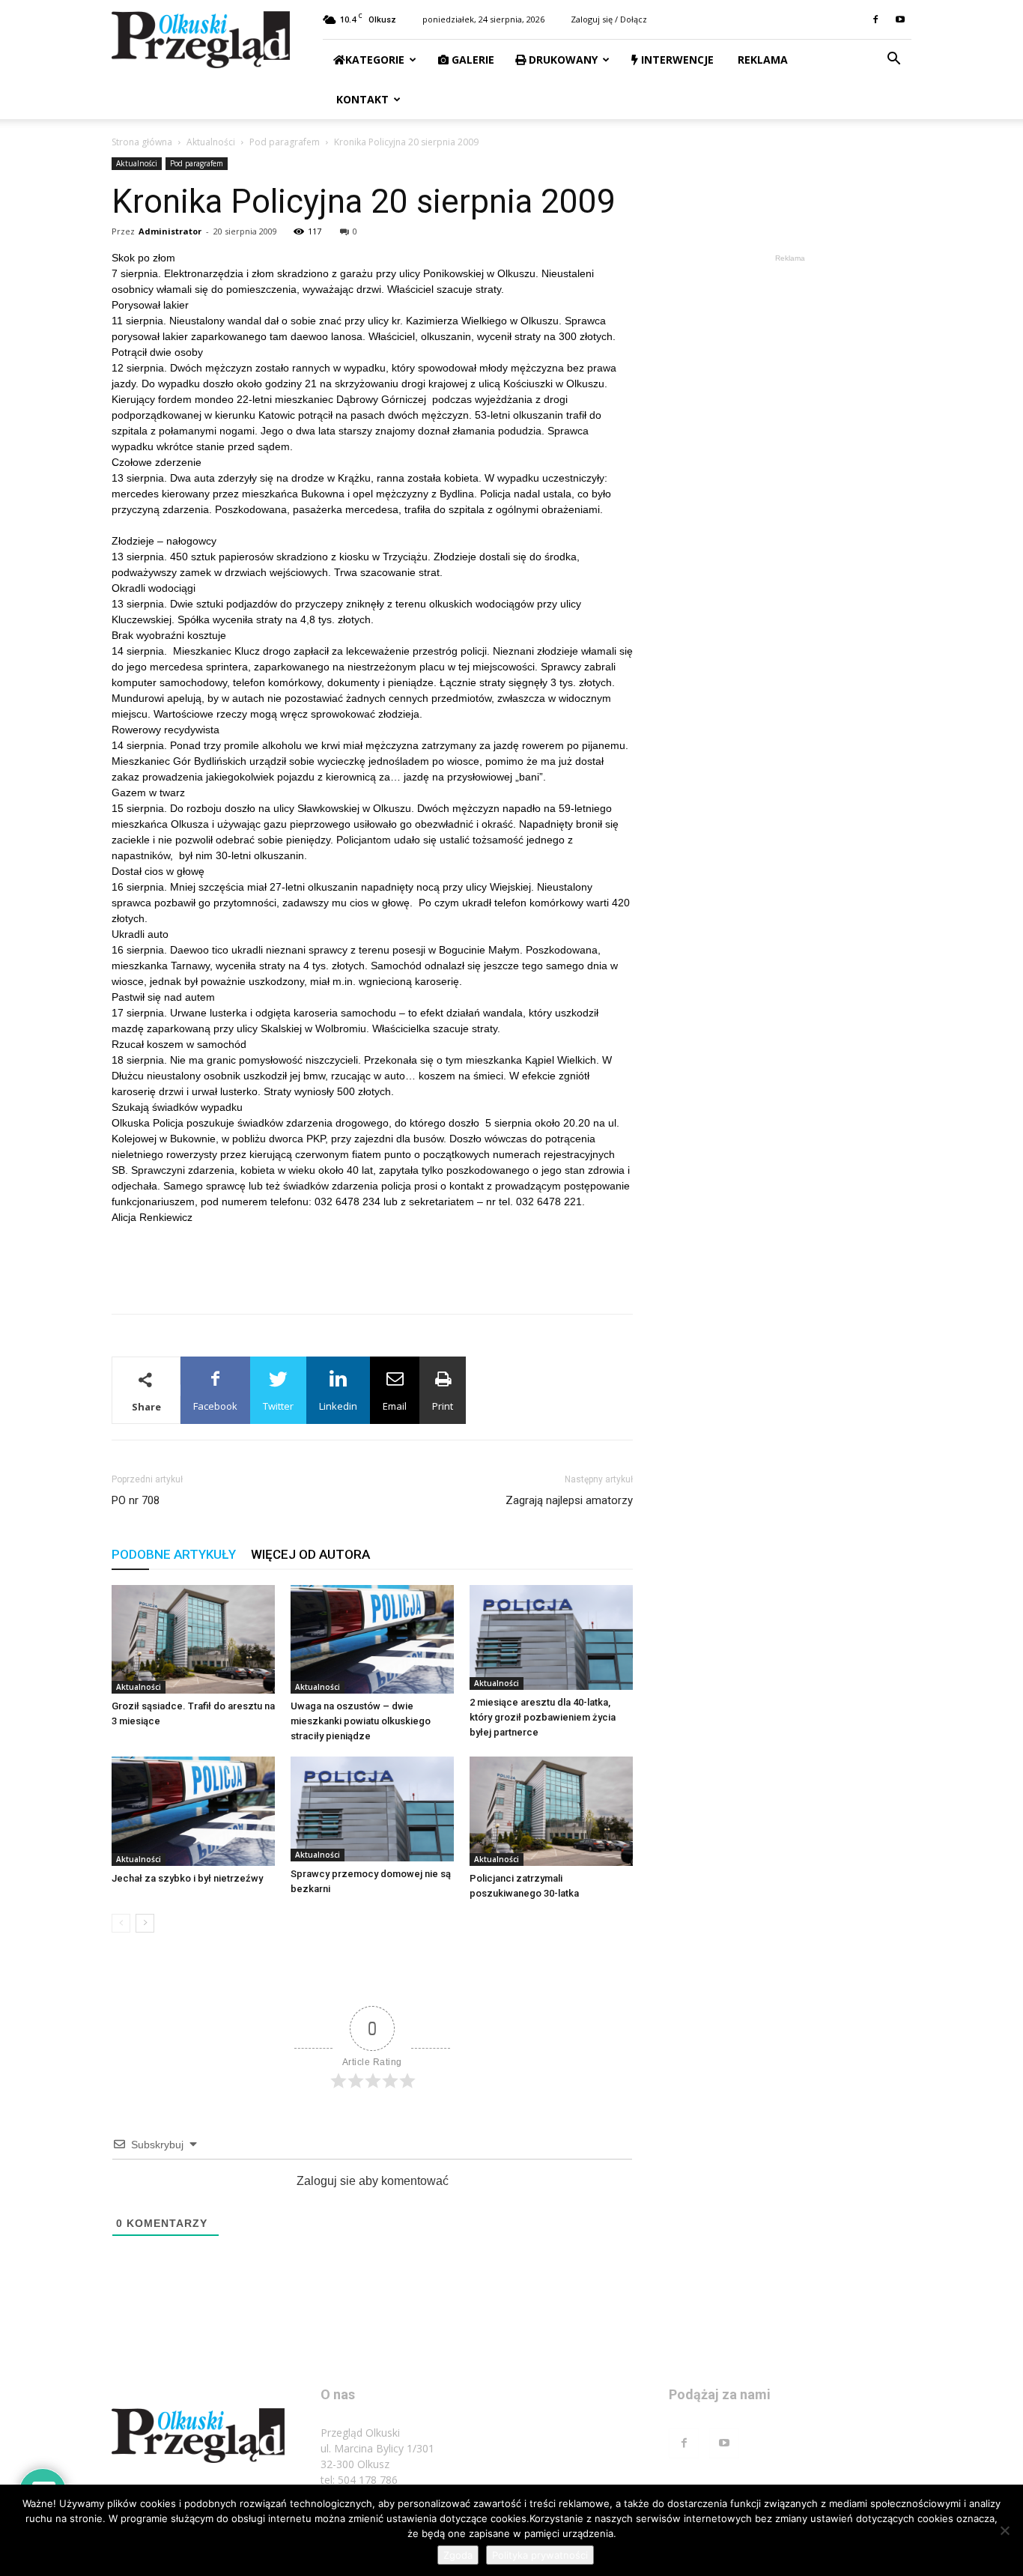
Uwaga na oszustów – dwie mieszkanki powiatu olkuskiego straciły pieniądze (361, 1721)
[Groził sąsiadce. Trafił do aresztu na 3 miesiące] (193, 1639)
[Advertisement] (372, 1264)
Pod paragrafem (285, 142)
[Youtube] (900, 19)
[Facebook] (875, 19)
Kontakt (361, 99)
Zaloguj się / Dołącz (609, 19)
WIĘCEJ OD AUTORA (310, 1554)
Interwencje (676, 60)
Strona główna (142, 142)
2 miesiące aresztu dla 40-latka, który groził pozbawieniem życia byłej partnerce (543, 1717)
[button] (893, 60)
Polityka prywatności (540, 2555)
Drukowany (562, 60)
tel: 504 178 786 (359, 2480)
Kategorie (375, 60)
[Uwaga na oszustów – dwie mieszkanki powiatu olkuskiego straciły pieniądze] (372, 1639)
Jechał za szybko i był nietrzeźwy (187, 1878)
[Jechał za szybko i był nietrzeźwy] (193, 1811)
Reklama (761, 60)
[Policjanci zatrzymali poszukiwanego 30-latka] (551, 1811)
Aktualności (211, 142)
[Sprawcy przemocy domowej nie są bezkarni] (372, 1809)
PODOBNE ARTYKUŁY (174, 1554)
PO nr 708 (136, 1500)
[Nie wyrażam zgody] (1004, 2530)
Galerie (471, 60)
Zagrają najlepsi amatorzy (569, 1500)
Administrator (170, 231)
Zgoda (458, 2555)
